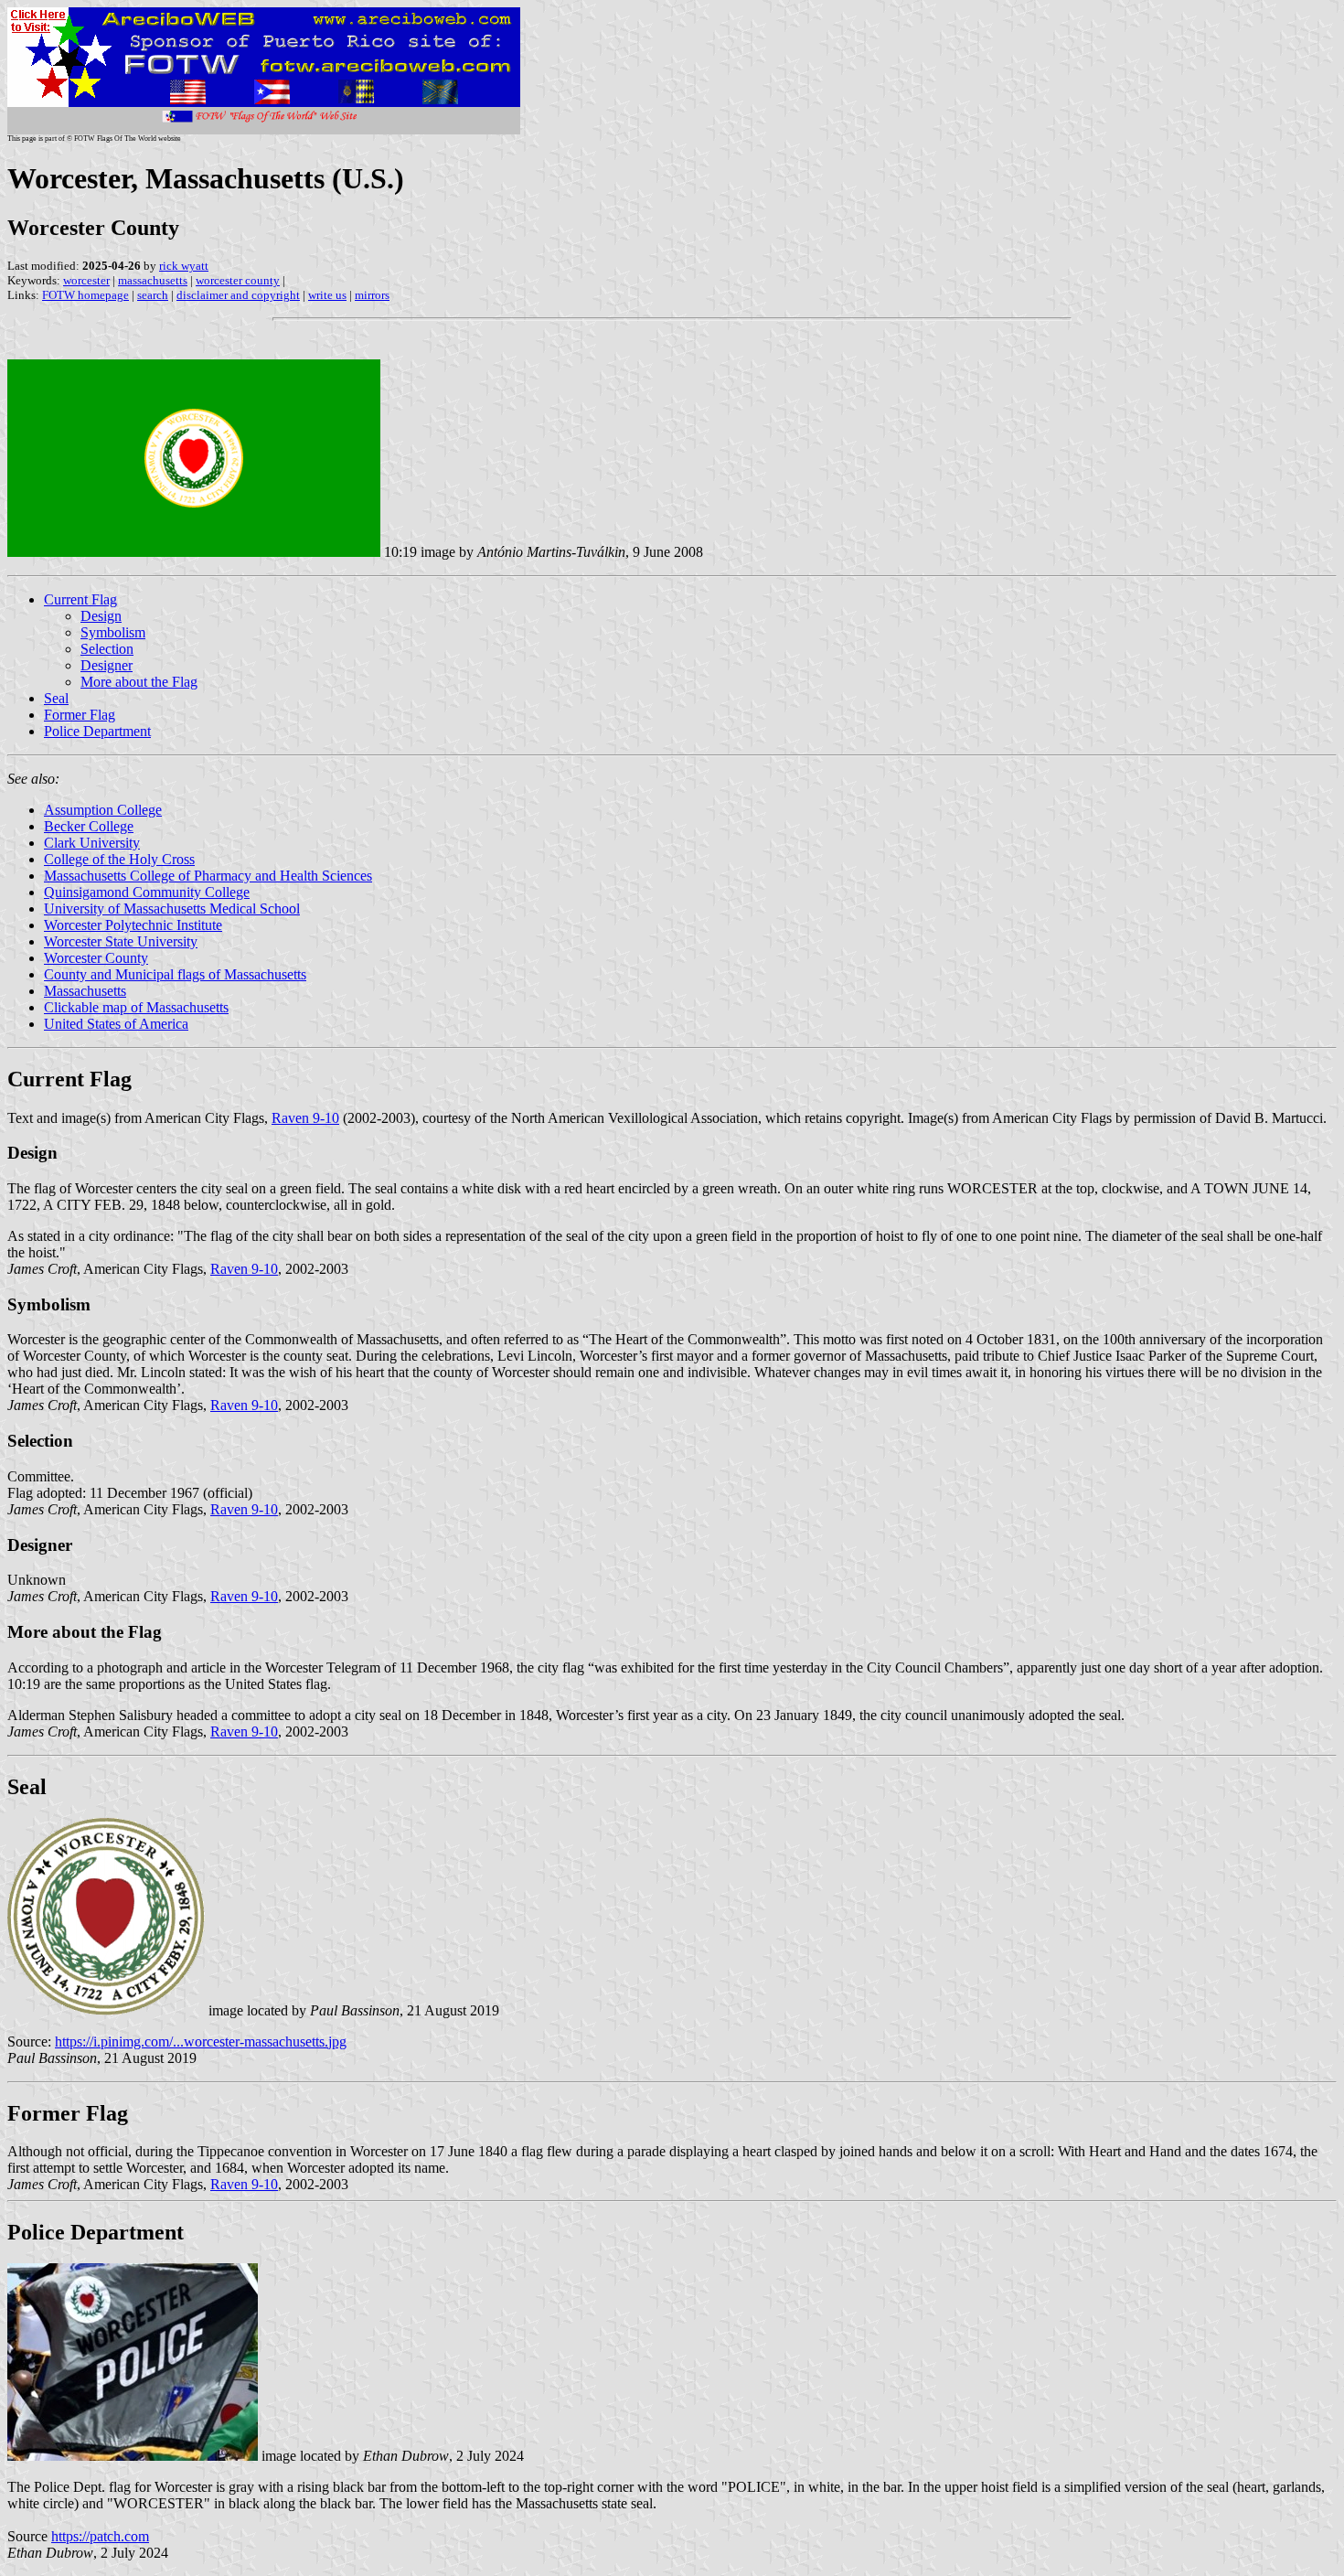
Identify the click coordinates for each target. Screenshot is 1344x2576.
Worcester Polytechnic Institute (133, 925)
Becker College (89, 826)
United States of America (116, 1024)
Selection (107, 649)
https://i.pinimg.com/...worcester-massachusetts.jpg (201, 2042)
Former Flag (80, 715)
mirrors (372, 295)
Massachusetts (85, 991)
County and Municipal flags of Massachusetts (175, 974)
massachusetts (153, 280)
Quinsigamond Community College (147, 892)
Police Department (97, 731)
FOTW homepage (85, 295)
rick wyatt (184, 266)
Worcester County (96, 958)
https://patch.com (100, 2536)
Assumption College (103, 810)
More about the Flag (139, 682)
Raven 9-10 (305, 1118)
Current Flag (80, 599)
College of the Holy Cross (119, 859)
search (153, 295)
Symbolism (113, 632)
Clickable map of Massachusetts (136, 1007)
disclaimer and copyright (238, 295)
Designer (107, 665)
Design (101, 616)
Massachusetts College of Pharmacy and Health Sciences (208, 876)
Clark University (92, 843)
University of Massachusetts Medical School (172, 909)
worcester (86, 280)
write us (327, 295)
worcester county (238, 280)
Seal (56, 698)
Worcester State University (121, 941)
